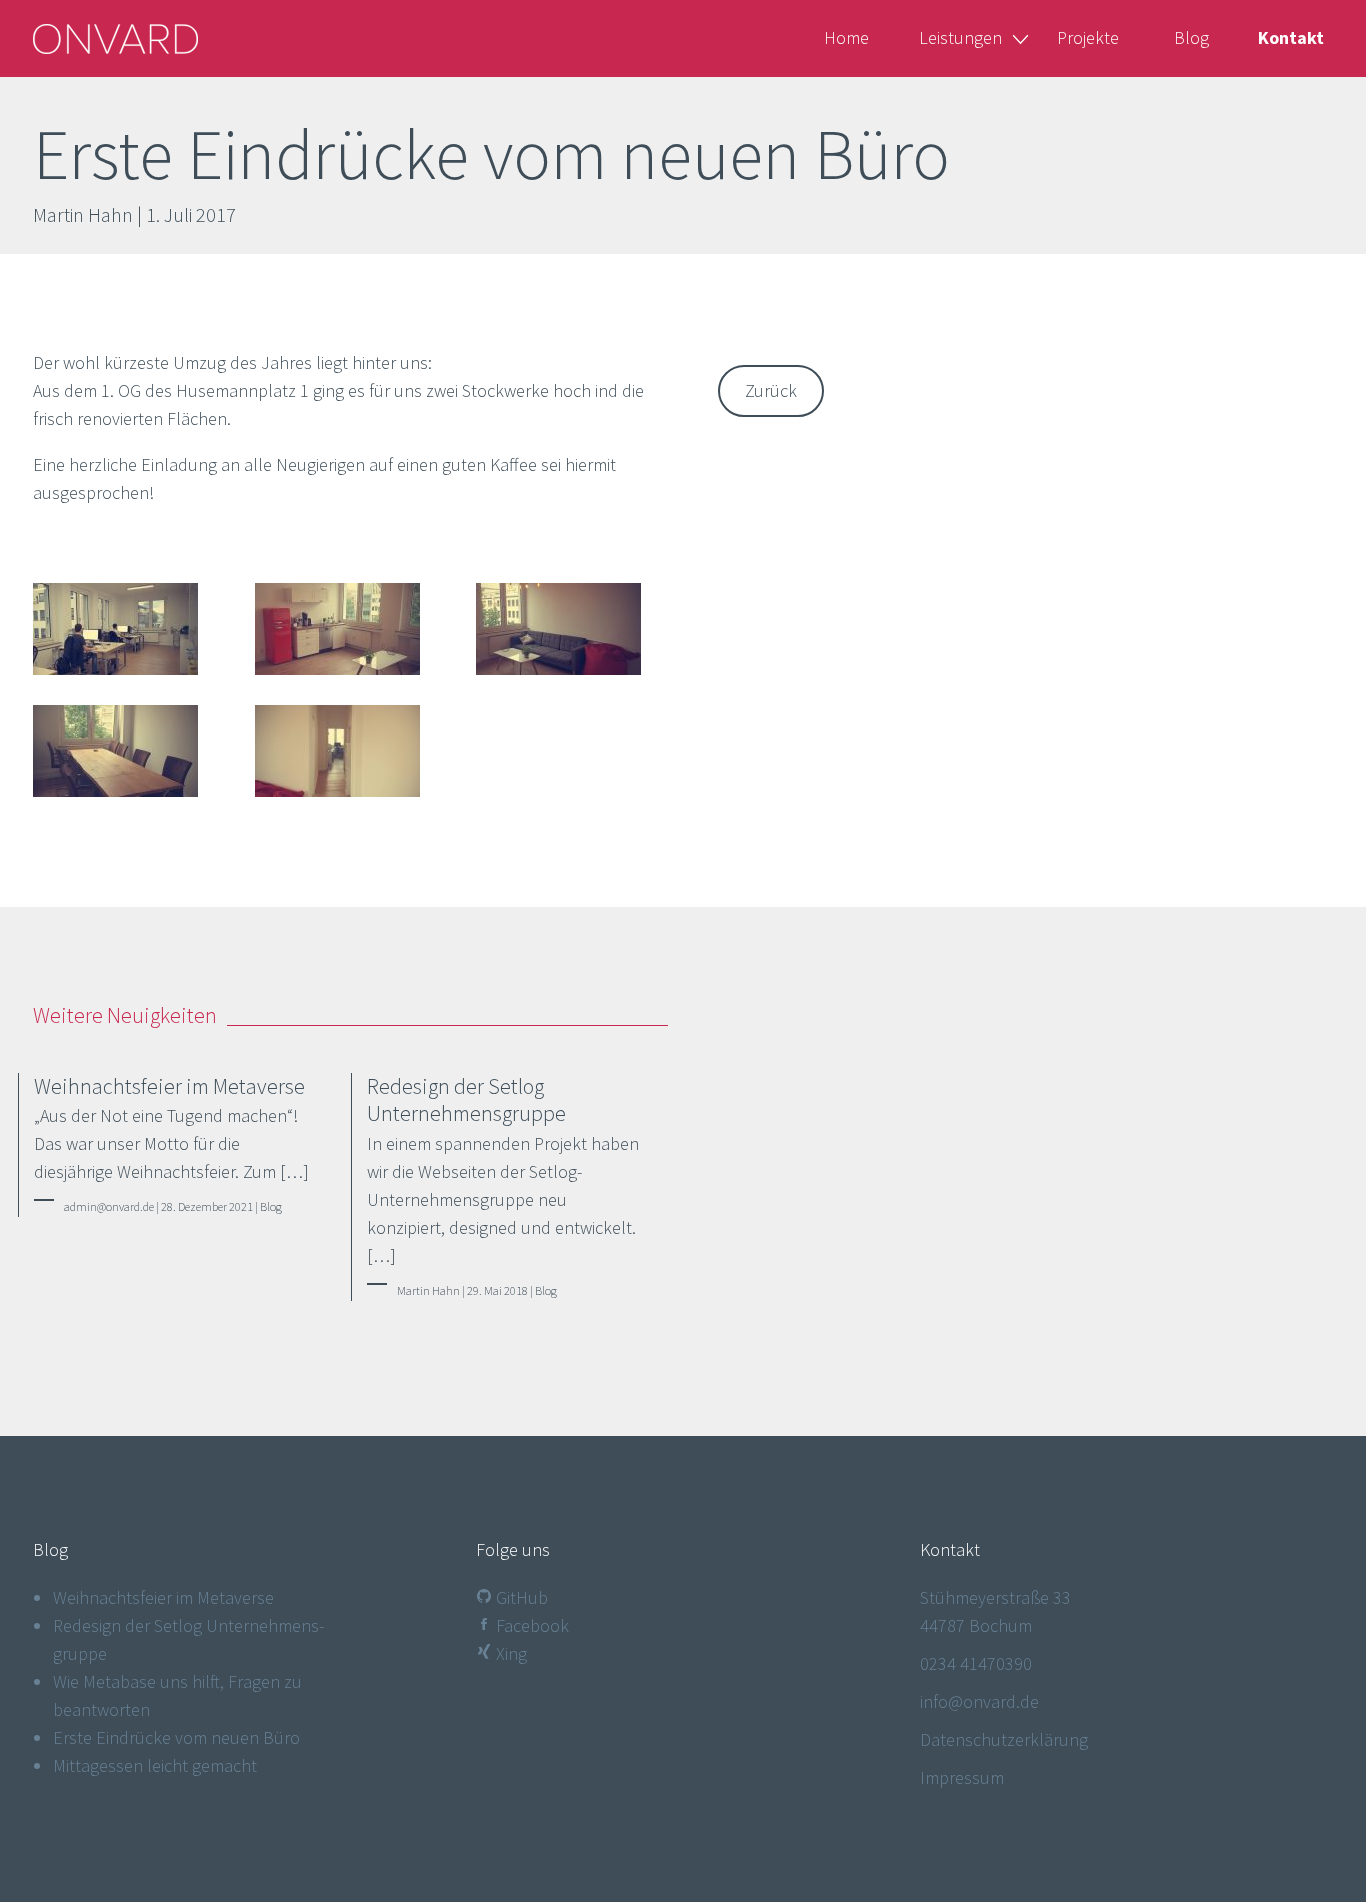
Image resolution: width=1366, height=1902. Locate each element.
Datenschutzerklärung (1004, 1739)
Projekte (1088, 37)
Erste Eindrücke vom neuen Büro (176, 1737)
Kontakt (1291, 37)
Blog (1191, 37)
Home (846, 37)
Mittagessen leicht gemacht (155, 1765)
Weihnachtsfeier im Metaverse (163, 1597)
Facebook (530, 1625)
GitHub (520, 1597)
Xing (509, 1653)
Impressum (962, 1777)
